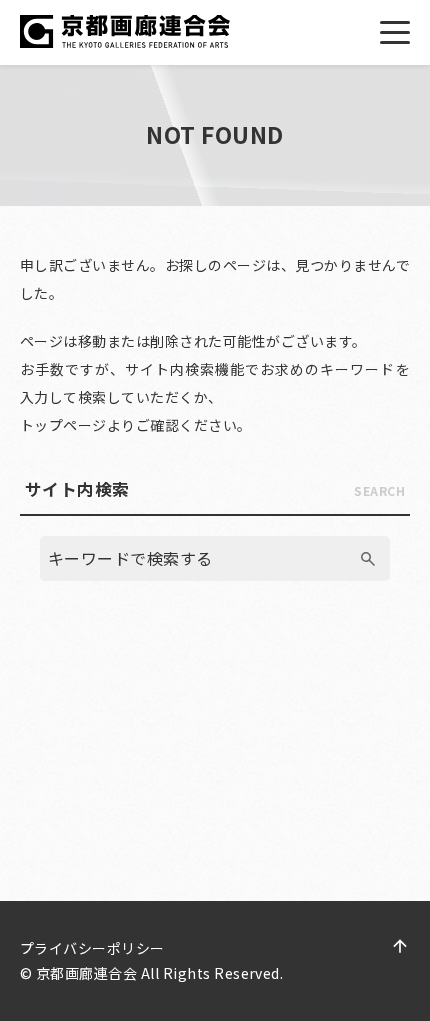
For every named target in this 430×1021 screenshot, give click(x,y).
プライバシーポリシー (92, 948)
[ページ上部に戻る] (400, 946)
